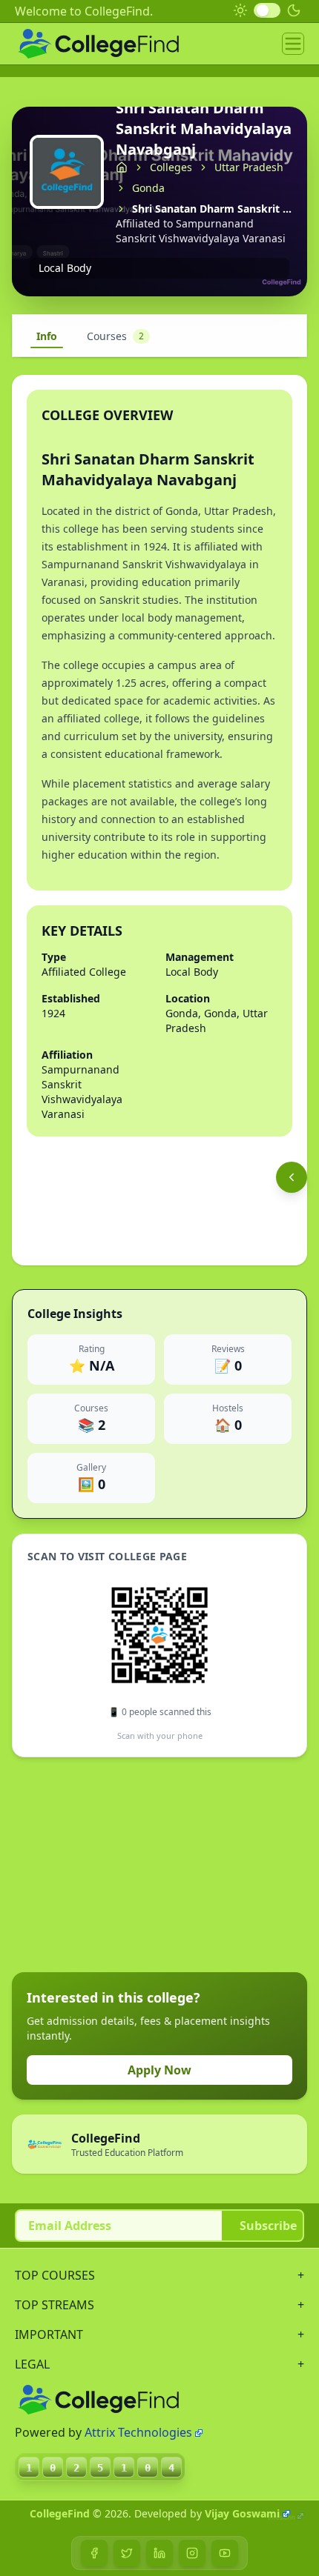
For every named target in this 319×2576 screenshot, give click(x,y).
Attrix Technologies (138, 2432)
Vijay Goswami (242, 2513)
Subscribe (268, 2226)
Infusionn (282, 2517)
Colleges (171, 167)
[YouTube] (225, 2553)
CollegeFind (60, 2513)
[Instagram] (192, 2553)
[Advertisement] (123, 1865)
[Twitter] (127, 2553)
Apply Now (159, 2070)
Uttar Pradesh (249, 167)
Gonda (148, 188)
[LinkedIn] (159, 2553)
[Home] (122, 167)
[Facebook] (94, 2553)
